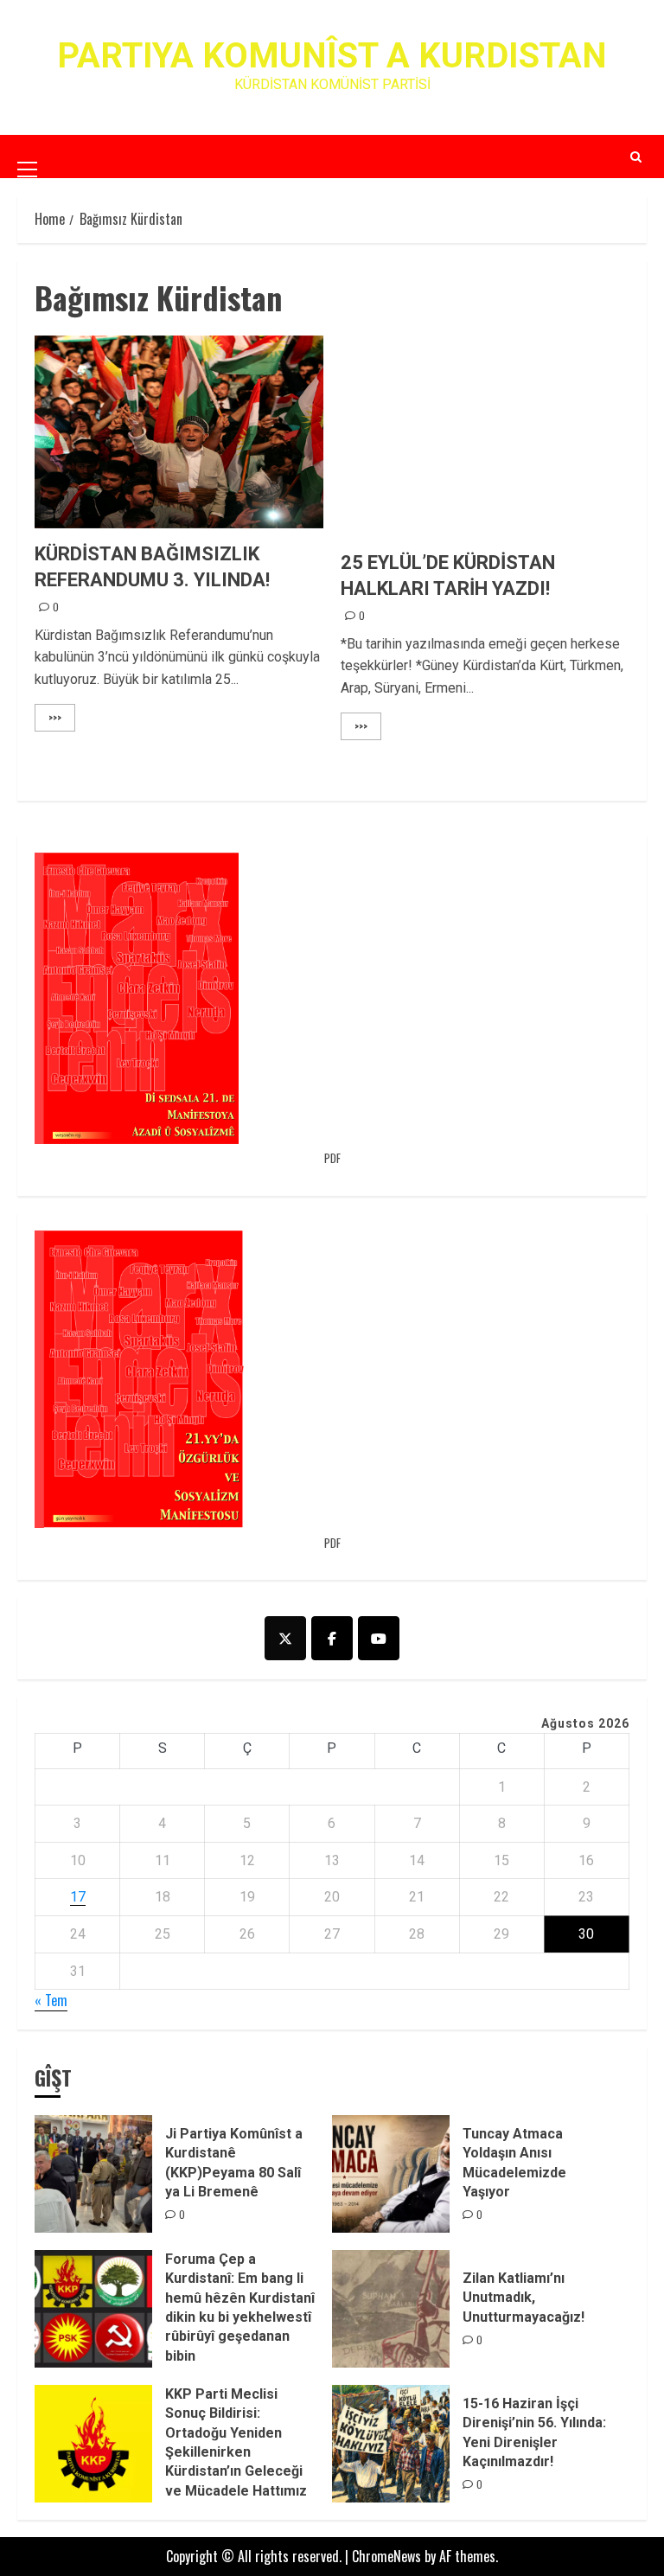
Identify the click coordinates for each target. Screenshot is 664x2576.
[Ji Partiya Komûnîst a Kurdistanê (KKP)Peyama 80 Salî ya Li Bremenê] (93, 2174)
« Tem (51, 2000)
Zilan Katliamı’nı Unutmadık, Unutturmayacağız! (524, 2298)
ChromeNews (386, 2556)
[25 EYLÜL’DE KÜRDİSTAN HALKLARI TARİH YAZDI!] (485, 441)
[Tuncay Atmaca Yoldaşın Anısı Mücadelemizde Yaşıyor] (391, 2174)
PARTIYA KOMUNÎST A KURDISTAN (332, 56)
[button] (27, 156)
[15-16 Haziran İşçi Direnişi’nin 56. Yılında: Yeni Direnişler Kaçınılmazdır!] (391, 2444)
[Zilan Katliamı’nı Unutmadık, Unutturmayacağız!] (391, 2309)
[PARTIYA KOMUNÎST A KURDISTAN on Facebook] (332, 1638)
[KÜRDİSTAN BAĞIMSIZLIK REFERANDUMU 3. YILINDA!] (179, 432)
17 (78, 1897)
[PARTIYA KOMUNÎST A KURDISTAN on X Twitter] (285, 1638)
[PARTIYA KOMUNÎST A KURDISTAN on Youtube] (379, 1638)
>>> (55, 717)
